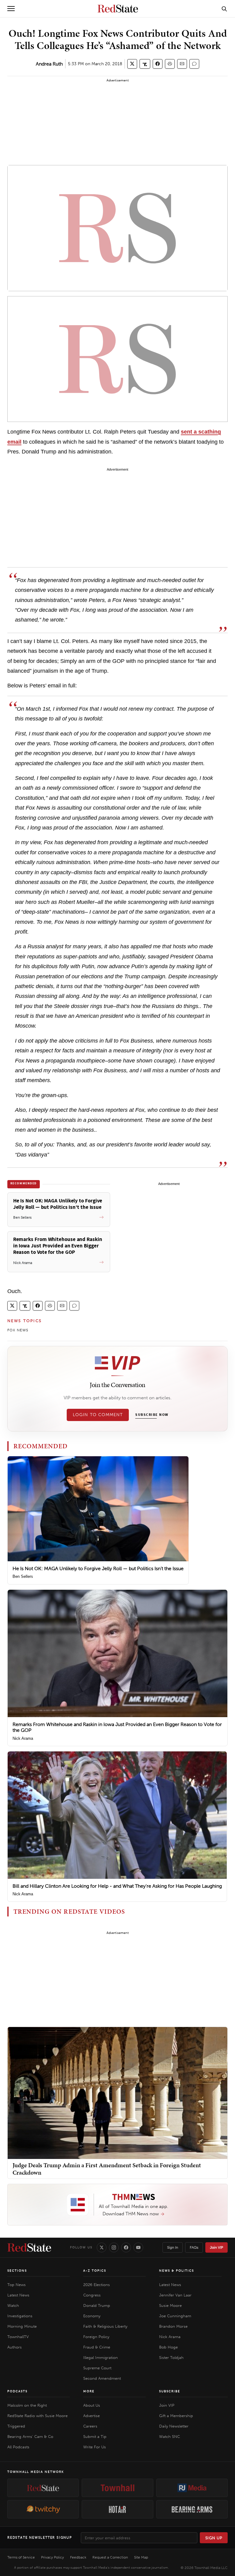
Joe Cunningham (175, 2316)
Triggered (16, 2426)
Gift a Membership (176, 2416)
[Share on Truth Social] (145, 64)
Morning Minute (22, 2326)
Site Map (141, 2557)
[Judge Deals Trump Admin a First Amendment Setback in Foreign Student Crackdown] (117, 2093)
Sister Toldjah (171, 2358)
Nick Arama (23, 1738)
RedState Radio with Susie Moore (37, 2416)
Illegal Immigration (101, 2358)
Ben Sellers (23, 1576)
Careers (90, 2426)
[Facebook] (126, 2247)
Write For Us (95, 2447)
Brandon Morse (173, 2326)
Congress (92, 2295)
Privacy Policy (52, 2557)
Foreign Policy (96, 2337)
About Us (92, 2405)
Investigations (20, 2316)
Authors (15, 2347)
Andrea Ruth (49, 64)
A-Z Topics (95, 2271)
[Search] (224, 9)
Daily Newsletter (174, 2426)
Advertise (91, 2416)
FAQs (194, 2247)
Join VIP (216, 2247)
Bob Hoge (168, 2347)
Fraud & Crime (97, 2347)
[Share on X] (132, 64)
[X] (102, 2247)
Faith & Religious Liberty (105, 2326)
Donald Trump (97, 2305)
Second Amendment (102, 2378)
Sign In (173, 2247)
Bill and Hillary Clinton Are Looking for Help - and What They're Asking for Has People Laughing (117, 1886)
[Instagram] (114, 2247)
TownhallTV (18, 2337)
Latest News (18, 2295)
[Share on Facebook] (158, 64)
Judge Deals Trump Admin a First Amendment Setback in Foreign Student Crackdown (107, 2169)
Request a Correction (110, 2557)
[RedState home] (29, 2247)
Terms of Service (21, 2557)
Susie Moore (170, 2305)
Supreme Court (97, 2368)
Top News (17, 2285)
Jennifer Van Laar (175, 2295)
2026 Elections (97, 2285)
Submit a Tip (95, 2437)
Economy (92, 2316)
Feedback (78, 2557)
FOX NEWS (18, 1330)
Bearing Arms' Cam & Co (30, 2437)
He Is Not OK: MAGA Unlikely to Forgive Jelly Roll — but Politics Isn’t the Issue (98, 1568)
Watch (13, 2305)
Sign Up (214, 2538)
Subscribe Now (152, 1415)
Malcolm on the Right (27, 2405)
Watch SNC (170, 2437)
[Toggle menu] (11, 9)
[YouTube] (138, 2247)
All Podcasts (18, 2447)
